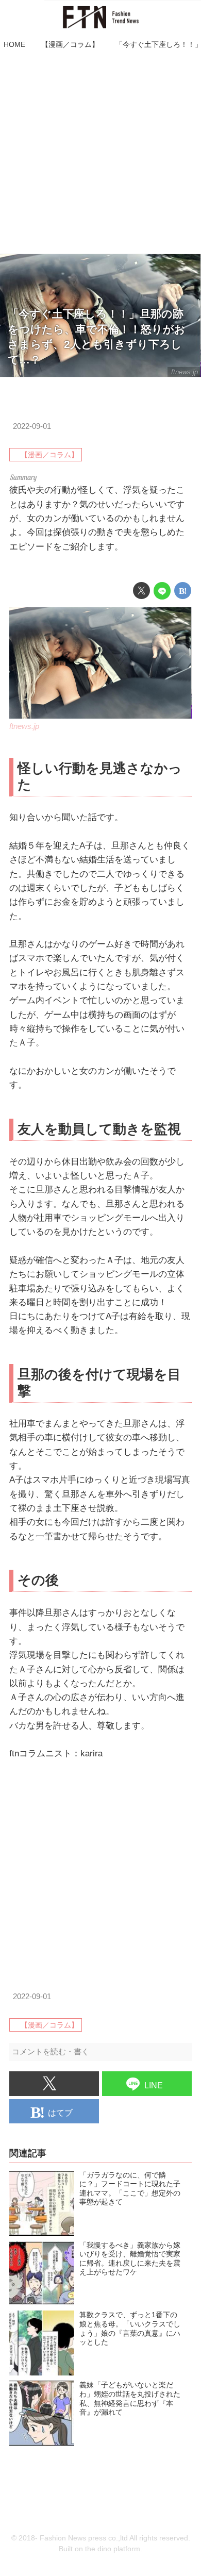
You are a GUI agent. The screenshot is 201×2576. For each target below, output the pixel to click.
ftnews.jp (185, 372)
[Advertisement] (100, 153)
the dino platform (113, 2549)
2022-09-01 (32, 426)
